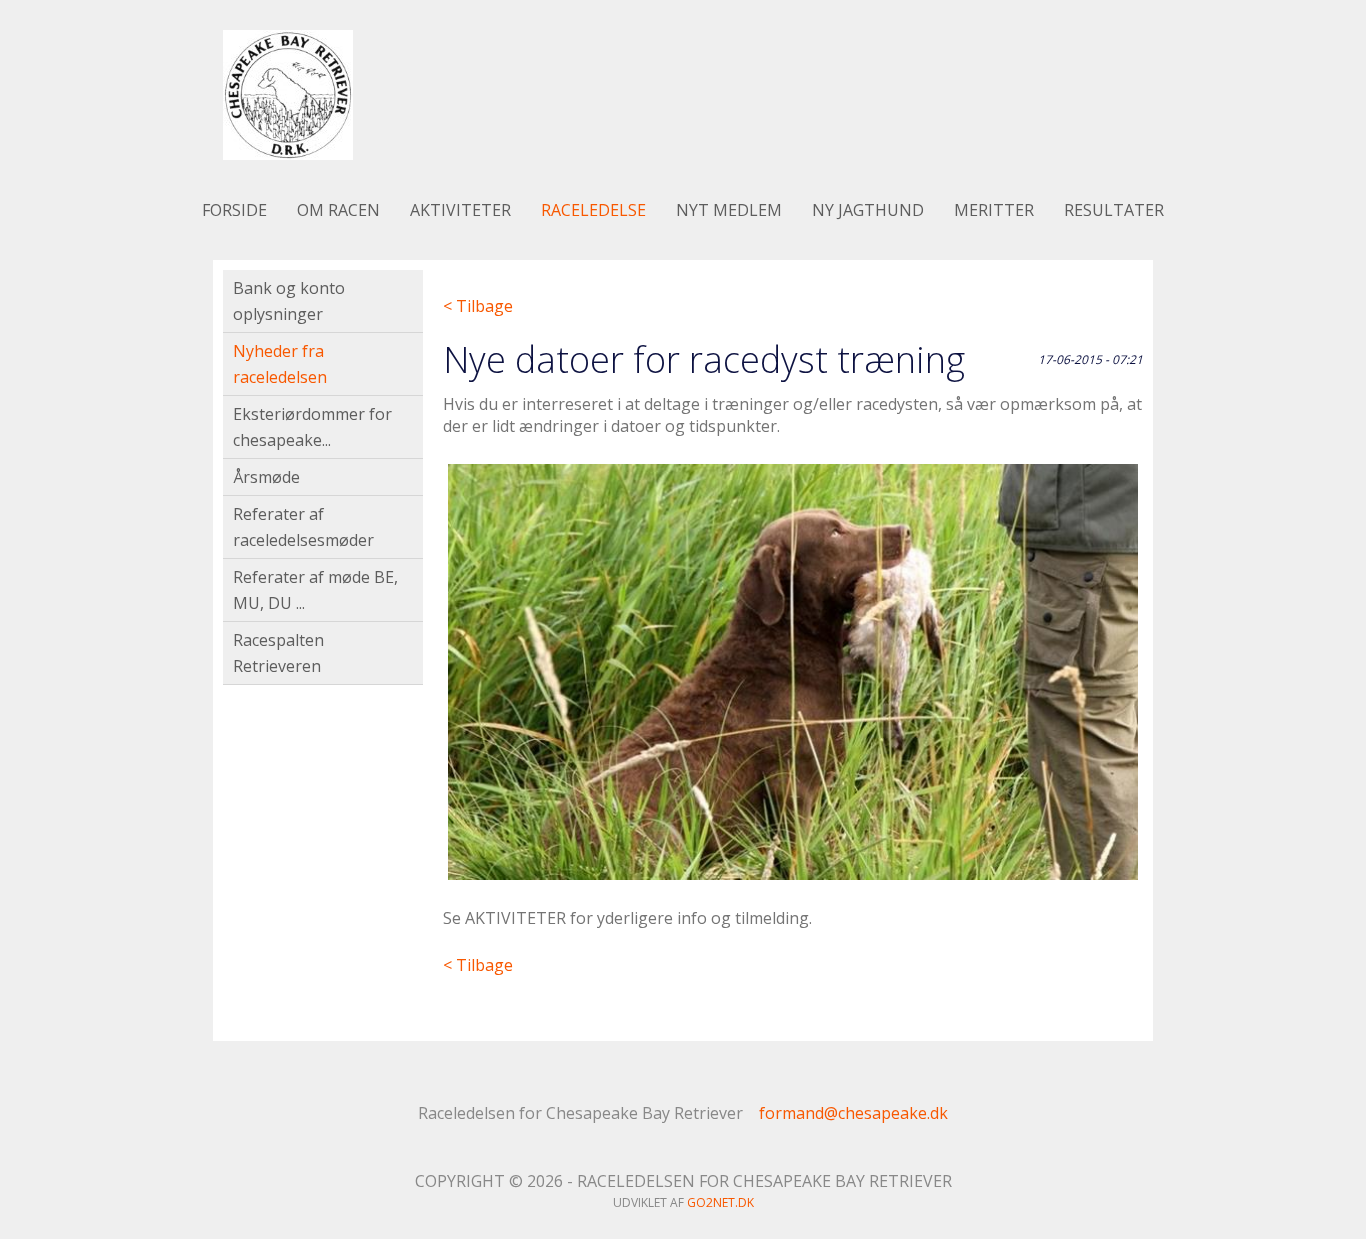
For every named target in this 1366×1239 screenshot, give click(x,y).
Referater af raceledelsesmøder (303, 527)
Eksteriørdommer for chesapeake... (312, 427)
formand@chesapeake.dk (853, 1113)
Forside (234, 210)
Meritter (994, 210)
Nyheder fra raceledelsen (280, 364)
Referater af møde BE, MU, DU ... (315, 590)
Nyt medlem (729, 210)
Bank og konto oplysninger (289, 301)
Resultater (1114, 210)
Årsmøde (266, 477)
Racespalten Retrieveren (278, 653)
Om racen (338, 210)
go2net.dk (720, 1202)
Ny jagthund (868, 210)
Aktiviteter (460, 210)
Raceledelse (593, 210)
